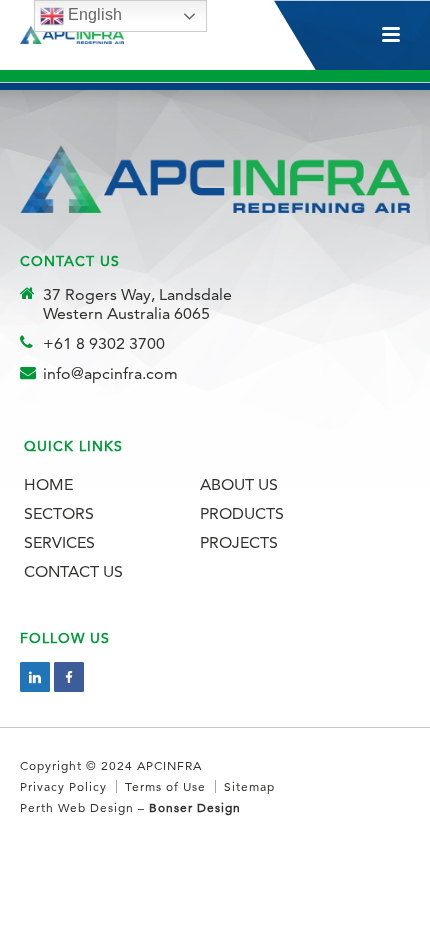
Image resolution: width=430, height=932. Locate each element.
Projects (239, 542)
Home (48, 484)
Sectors (59, 513)
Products (242, 513)
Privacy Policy (63, 786)
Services (59, 542)
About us (239, 484)
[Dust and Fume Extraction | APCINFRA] (78, 35)
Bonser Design (195, 807)
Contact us (73, 571)
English (93, 14)
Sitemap (249, 786)
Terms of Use (165, 786)
